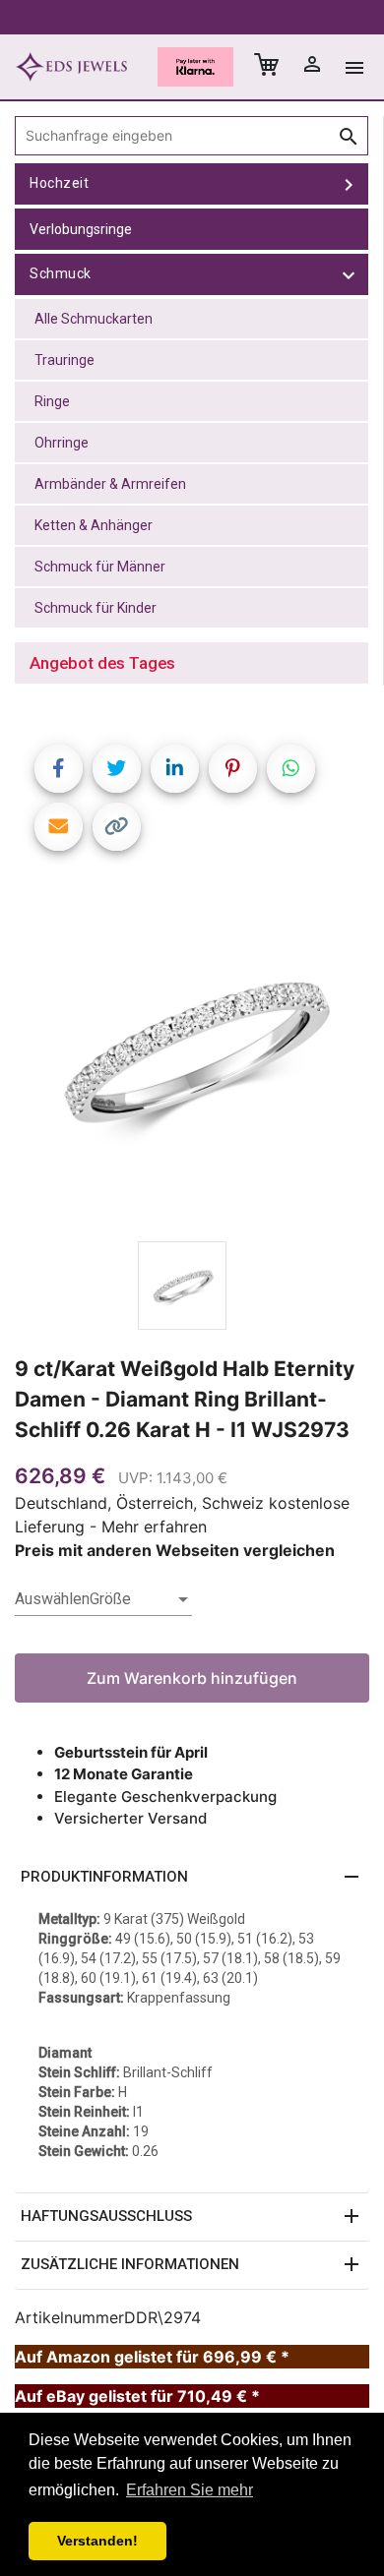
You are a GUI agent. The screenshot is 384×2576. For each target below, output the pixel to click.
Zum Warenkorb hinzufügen (192, 1678)
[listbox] (103, 1599)
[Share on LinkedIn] (175, 769)
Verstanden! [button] (97, 2541)
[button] (192, 1878)
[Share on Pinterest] (233, 769)
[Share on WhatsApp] (291, 769)
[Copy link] (117, 827)
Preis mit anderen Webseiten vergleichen (175, 1550)
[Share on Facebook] (59, 769)
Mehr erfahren (154, 1527)
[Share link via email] (59, 827)
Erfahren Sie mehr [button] (190, 2490)
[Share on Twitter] (117, 769)
